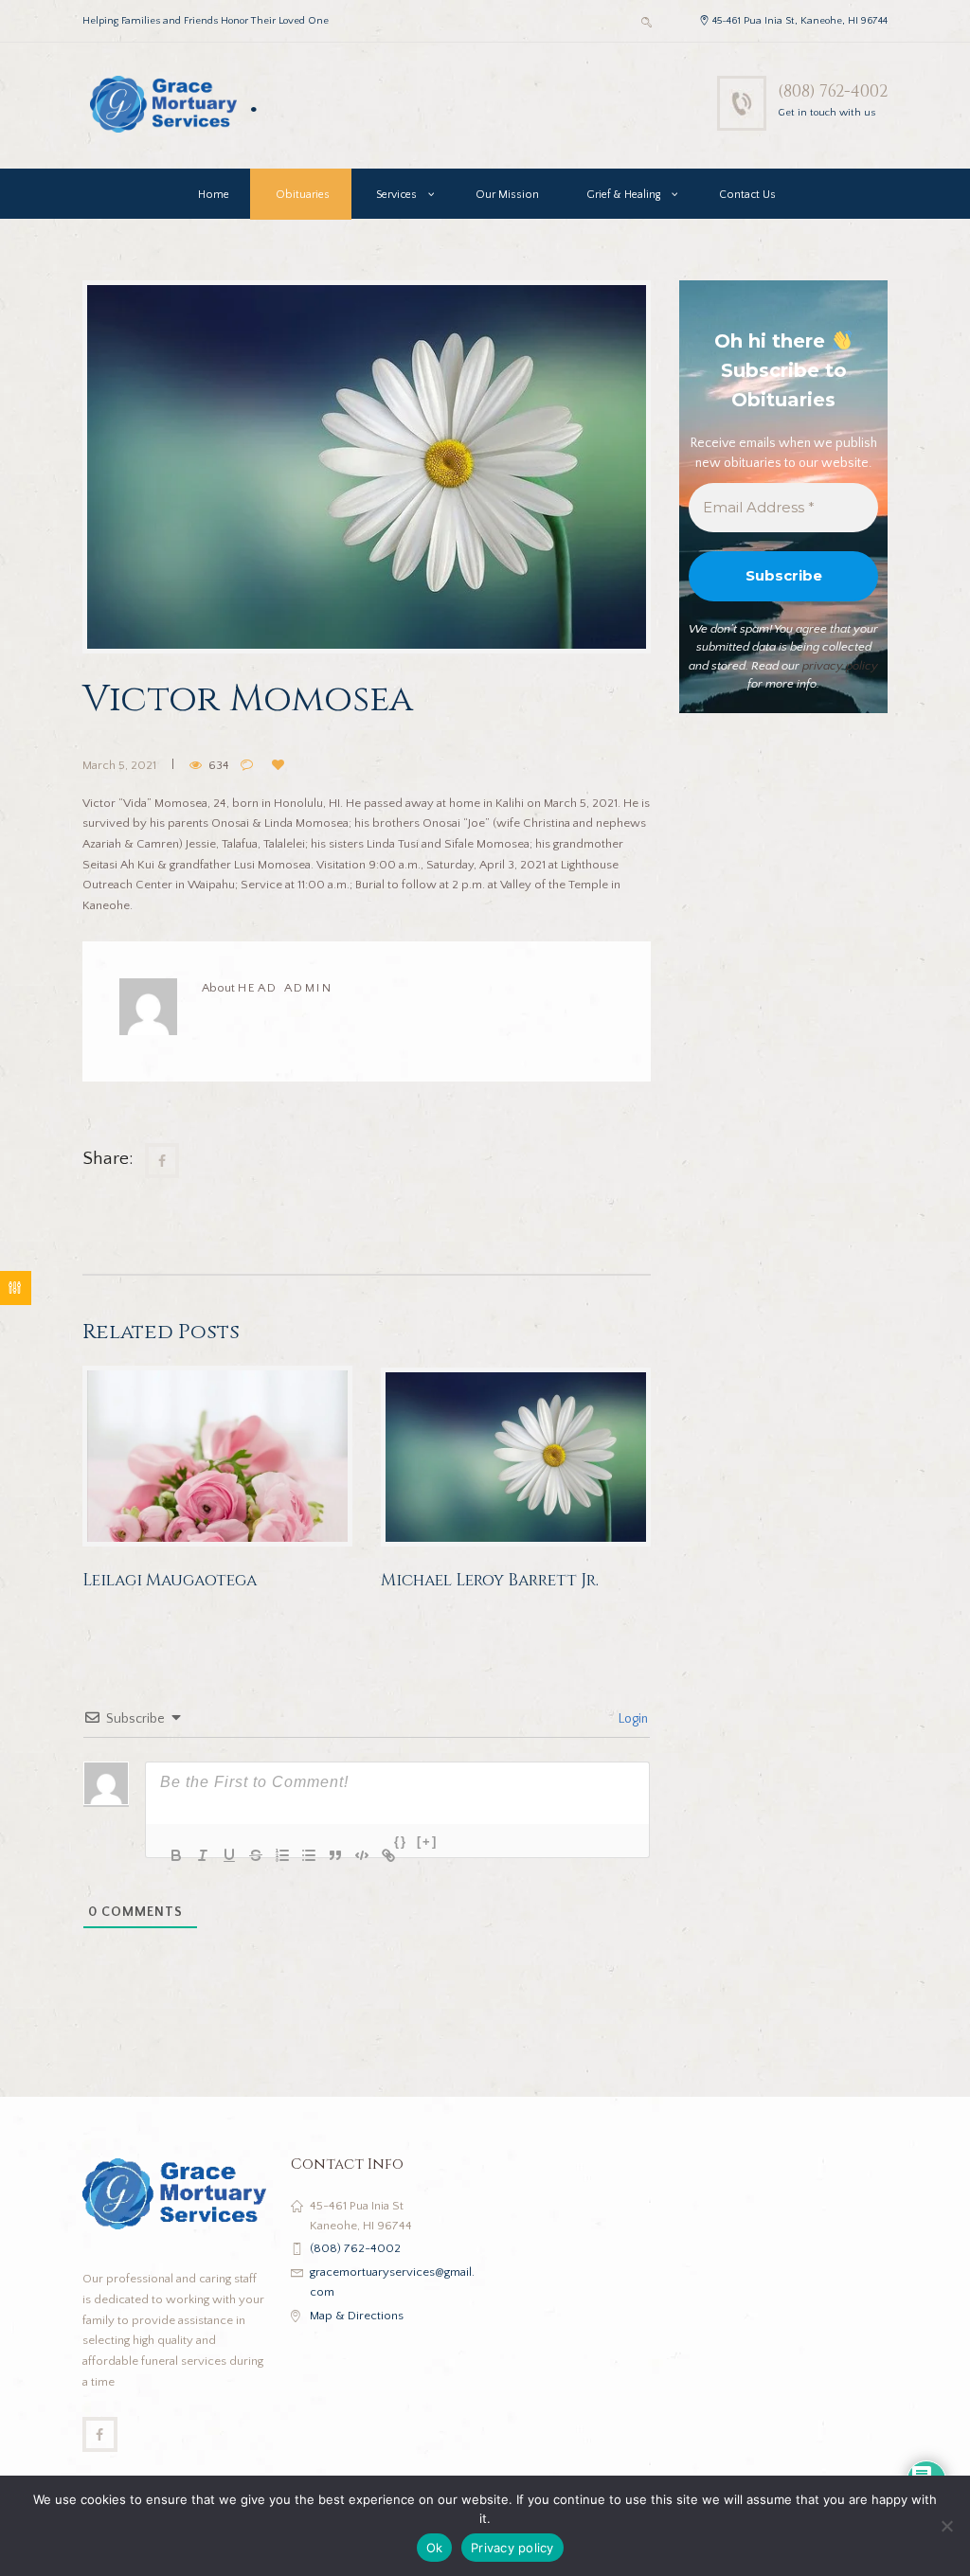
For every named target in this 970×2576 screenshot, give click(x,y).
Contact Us (747, 195)
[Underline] (217, 1843)
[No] (946, 2526)
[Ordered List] (270, 1843)
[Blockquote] (323, 1843)
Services (396, 195)
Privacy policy (512, 2548)
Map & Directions (357, 2316)
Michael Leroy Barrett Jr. (490, 1580)
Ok (435, 2548)
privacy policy (840, 666)
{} (401, 1842)
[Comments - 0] (250, 766)
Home (214, 195)
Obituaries (303, 195)
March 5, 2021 (119, 765)
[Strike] (243, 1843)
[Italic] (190, 1843)
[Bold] (164, 1843)
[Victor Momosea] (367, 467)
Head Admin (286, 988)
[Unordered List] (296, 1843)
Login (632, 1719)
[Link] (376, 1843)
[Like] (281, 766)
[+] (427, 1842)
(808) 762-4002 (833, 91)
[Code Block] (350, 1843)
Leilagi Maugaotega (170, 1580)
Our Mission (507, 195)
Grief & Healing (623, 195)
